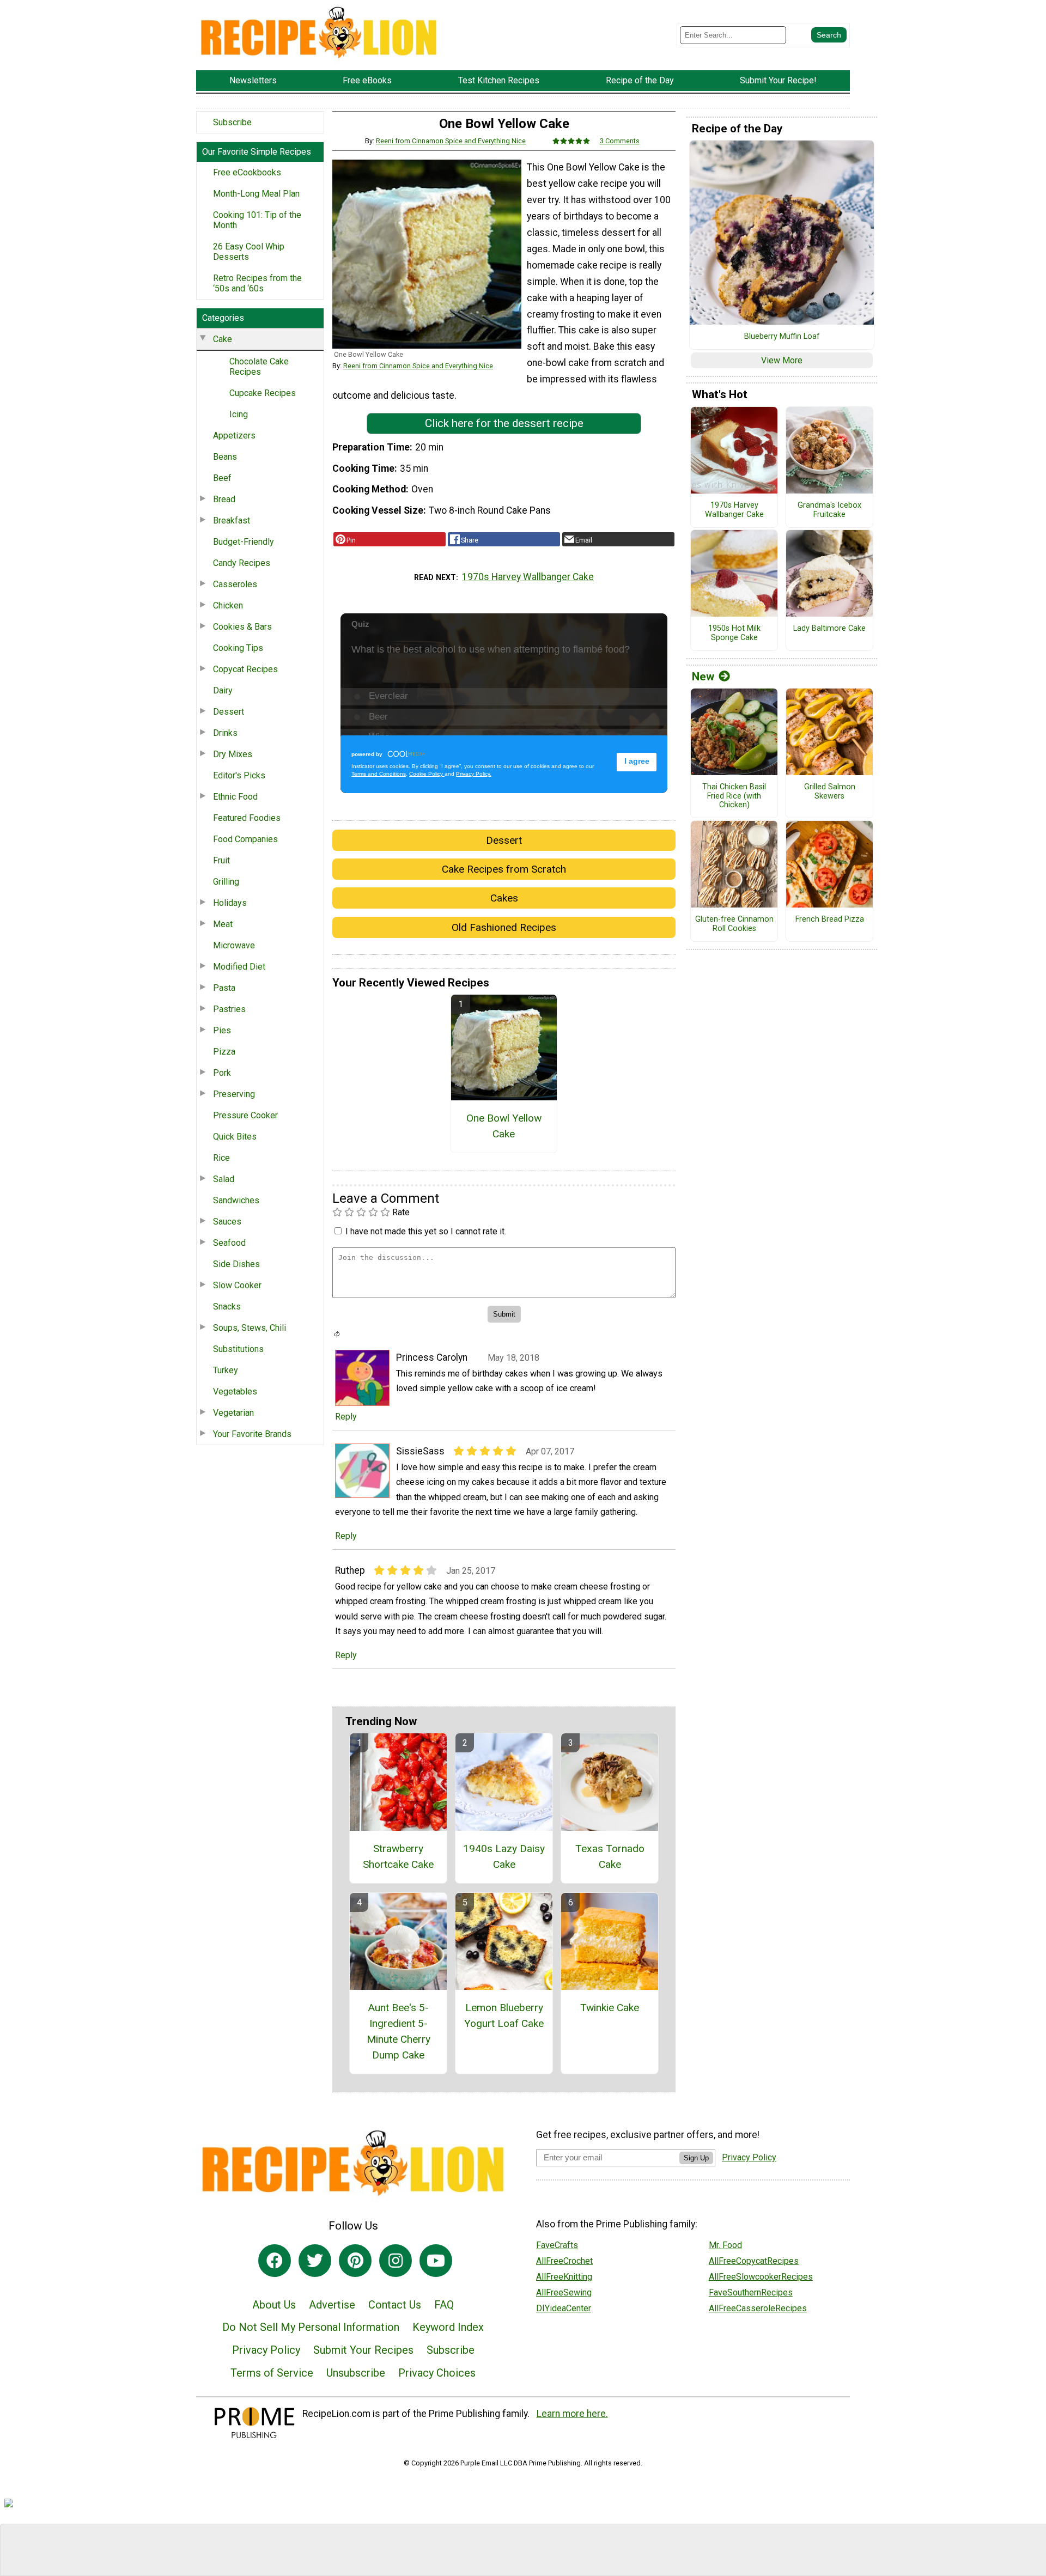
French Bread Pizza (830, 919)
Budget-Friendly (244, 542)
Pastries (229, 1009)
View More (782, 360)
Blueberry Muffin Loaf (782, 337)
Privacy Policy (266, 2350)
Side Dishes (236, 1264)
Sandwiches (236, 1200)
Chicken (228, 605)
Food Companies (245, 839)
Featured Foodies (247, 818)
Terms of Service (272, 2373)
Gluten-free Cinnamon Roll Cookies (734, 924)
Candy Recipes (242, 563)
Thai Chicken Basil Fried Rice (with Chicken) (734, 796)
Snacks (227, 1307)
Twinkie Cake (610, 2008)
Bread (224, 499)
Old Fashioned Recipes (504, 927)
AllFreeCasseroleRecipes (758, 2308)
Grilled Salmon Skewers (830, 792)
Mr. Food (725, 2245)
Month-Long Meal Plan (256, 194)
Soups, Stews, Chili (250, 1328)
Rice (221, 1158)
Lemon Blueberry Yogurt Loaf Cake (504, 2015)
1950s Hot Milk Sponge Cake (734, 633)
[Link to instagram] (396, 2261)
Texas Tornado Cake (610, 1856)
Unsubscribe (356, 2373)
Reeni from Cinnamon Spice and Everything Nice (451, 141)
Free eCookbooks (247, 172)
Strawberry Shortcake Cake (398, 1856)
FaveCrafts (557, 2245)
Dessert (229, 712)
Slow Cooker (237, 1285)
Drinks (225, 733)
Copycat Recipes (245, 669)
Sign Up (696, 2158)
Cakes (504, 898)
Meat (223, 924)
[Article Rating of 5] (571, 141)
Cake (223, 339)
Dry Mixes (233, 754)
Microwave (234, 945)
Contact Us (395, 2305)
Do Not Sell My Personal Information (311, 2327)
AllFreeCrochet (564, 2261)
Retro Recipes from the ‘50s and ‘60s (257, 283)
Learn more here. (572, 2414)
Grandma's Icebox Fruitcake (829, 510)
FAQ (444, 2305)
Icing (239, 414)
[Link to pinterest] (355, 2261)
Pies (222, 1030)
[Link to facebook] (275, 2261)
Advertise (332, 2305)
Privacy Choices (437, 2373)
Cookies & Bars (242, 627)
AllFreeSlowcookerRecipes (761, 2277)
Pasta (224, 988)
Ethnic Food (235, 797)
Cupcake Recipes (263, 393)
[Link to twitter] (315, 2261)
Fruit (221, 860)
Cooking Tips (238, 648)
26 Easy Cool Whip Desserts (249, 252)
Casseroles (235, 584)
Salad (224, 1179)
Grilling (226, 882)
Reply (346, 1417)
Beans (225, 457)
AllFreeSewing (564, 2292)
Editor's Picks (239, 775)
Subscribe (232, 122)
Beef (222, 478)
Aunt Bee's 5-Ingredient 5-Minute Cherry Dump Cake (399, 2031)
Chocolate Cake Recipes (259, 367)
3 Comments (620, 141)
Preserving (234, 1094)
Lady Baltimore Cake (829, 629)
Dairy (223, 690)
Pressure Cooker (245, 1115)
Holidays (230, 903)
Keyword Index (448, 2327)
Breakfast (232, 520)
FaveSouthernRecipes (751, 2292)
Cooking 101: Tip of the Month (257, 220)
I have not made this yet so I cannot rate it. (426, 1231)
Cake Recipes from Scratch (504, 869)
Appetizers (234, 436)
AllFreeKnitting (564, 2277)
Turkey (226, 1370)
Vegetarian (233, 1413)
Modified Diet (239, 967)
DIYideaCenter (564, 2308)
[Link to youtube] (436, 2261)
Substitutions (238, 1349)
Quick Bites (235, 1137)
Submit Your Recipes (363, 2350)
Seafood (229, 1243)
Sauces (227, 1222)
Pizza (224, 1052)
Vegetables (235, 1391)
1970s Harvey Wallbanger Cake (528, 577)
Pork (222, 1073)
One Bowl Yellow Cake (504, 1126)
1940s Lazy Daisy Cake (504, 1856)
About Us (274, 2305)
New (703, 677)
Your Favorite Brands (252, 1434)
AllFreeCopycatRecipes (754, 2261)
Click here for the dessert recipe (504, 423)
